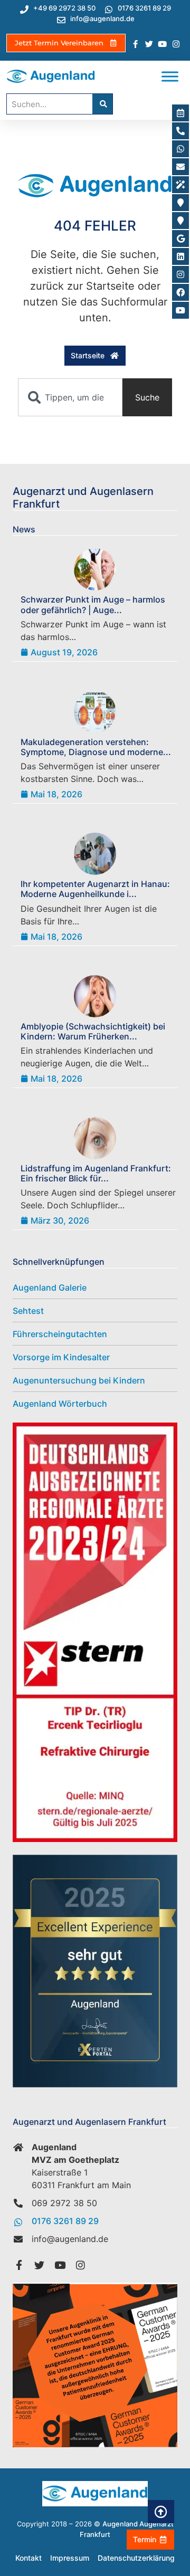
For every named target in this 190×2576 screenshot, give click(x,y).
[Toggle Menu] (170, 77)
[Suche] (102, 104)
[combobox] (70, 397)
